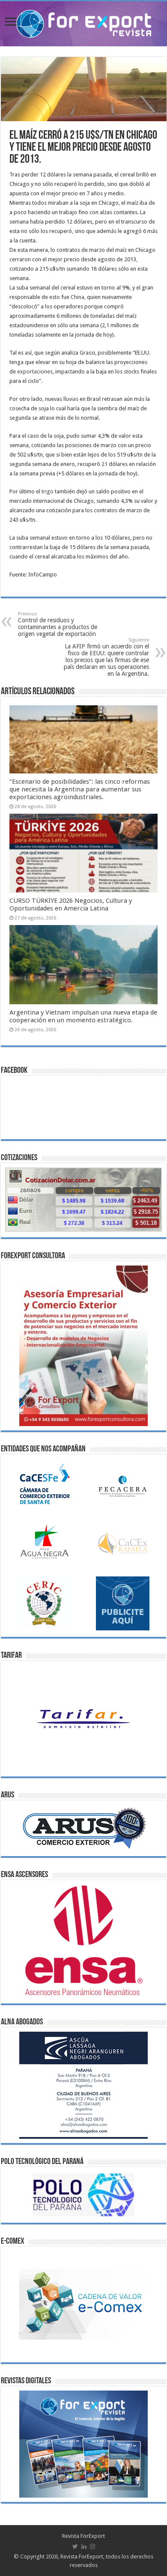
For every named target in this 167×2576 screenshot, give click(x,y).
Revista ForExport (83, 2536)
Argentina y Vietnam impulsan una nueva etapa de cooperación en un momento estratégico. (83, 1016)
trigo (48, 491)
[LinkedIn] (84, 2546)
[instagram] (92, 2546)
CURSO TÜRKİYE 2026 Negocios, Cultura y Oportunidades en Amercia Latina (71, 904)
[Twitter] (75, 2546)
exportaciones (35, 372)
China (78, 297)
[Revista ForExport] (84, 22)
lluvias (71, 399)
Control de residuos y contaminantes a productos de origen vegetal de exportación (58, 624)
